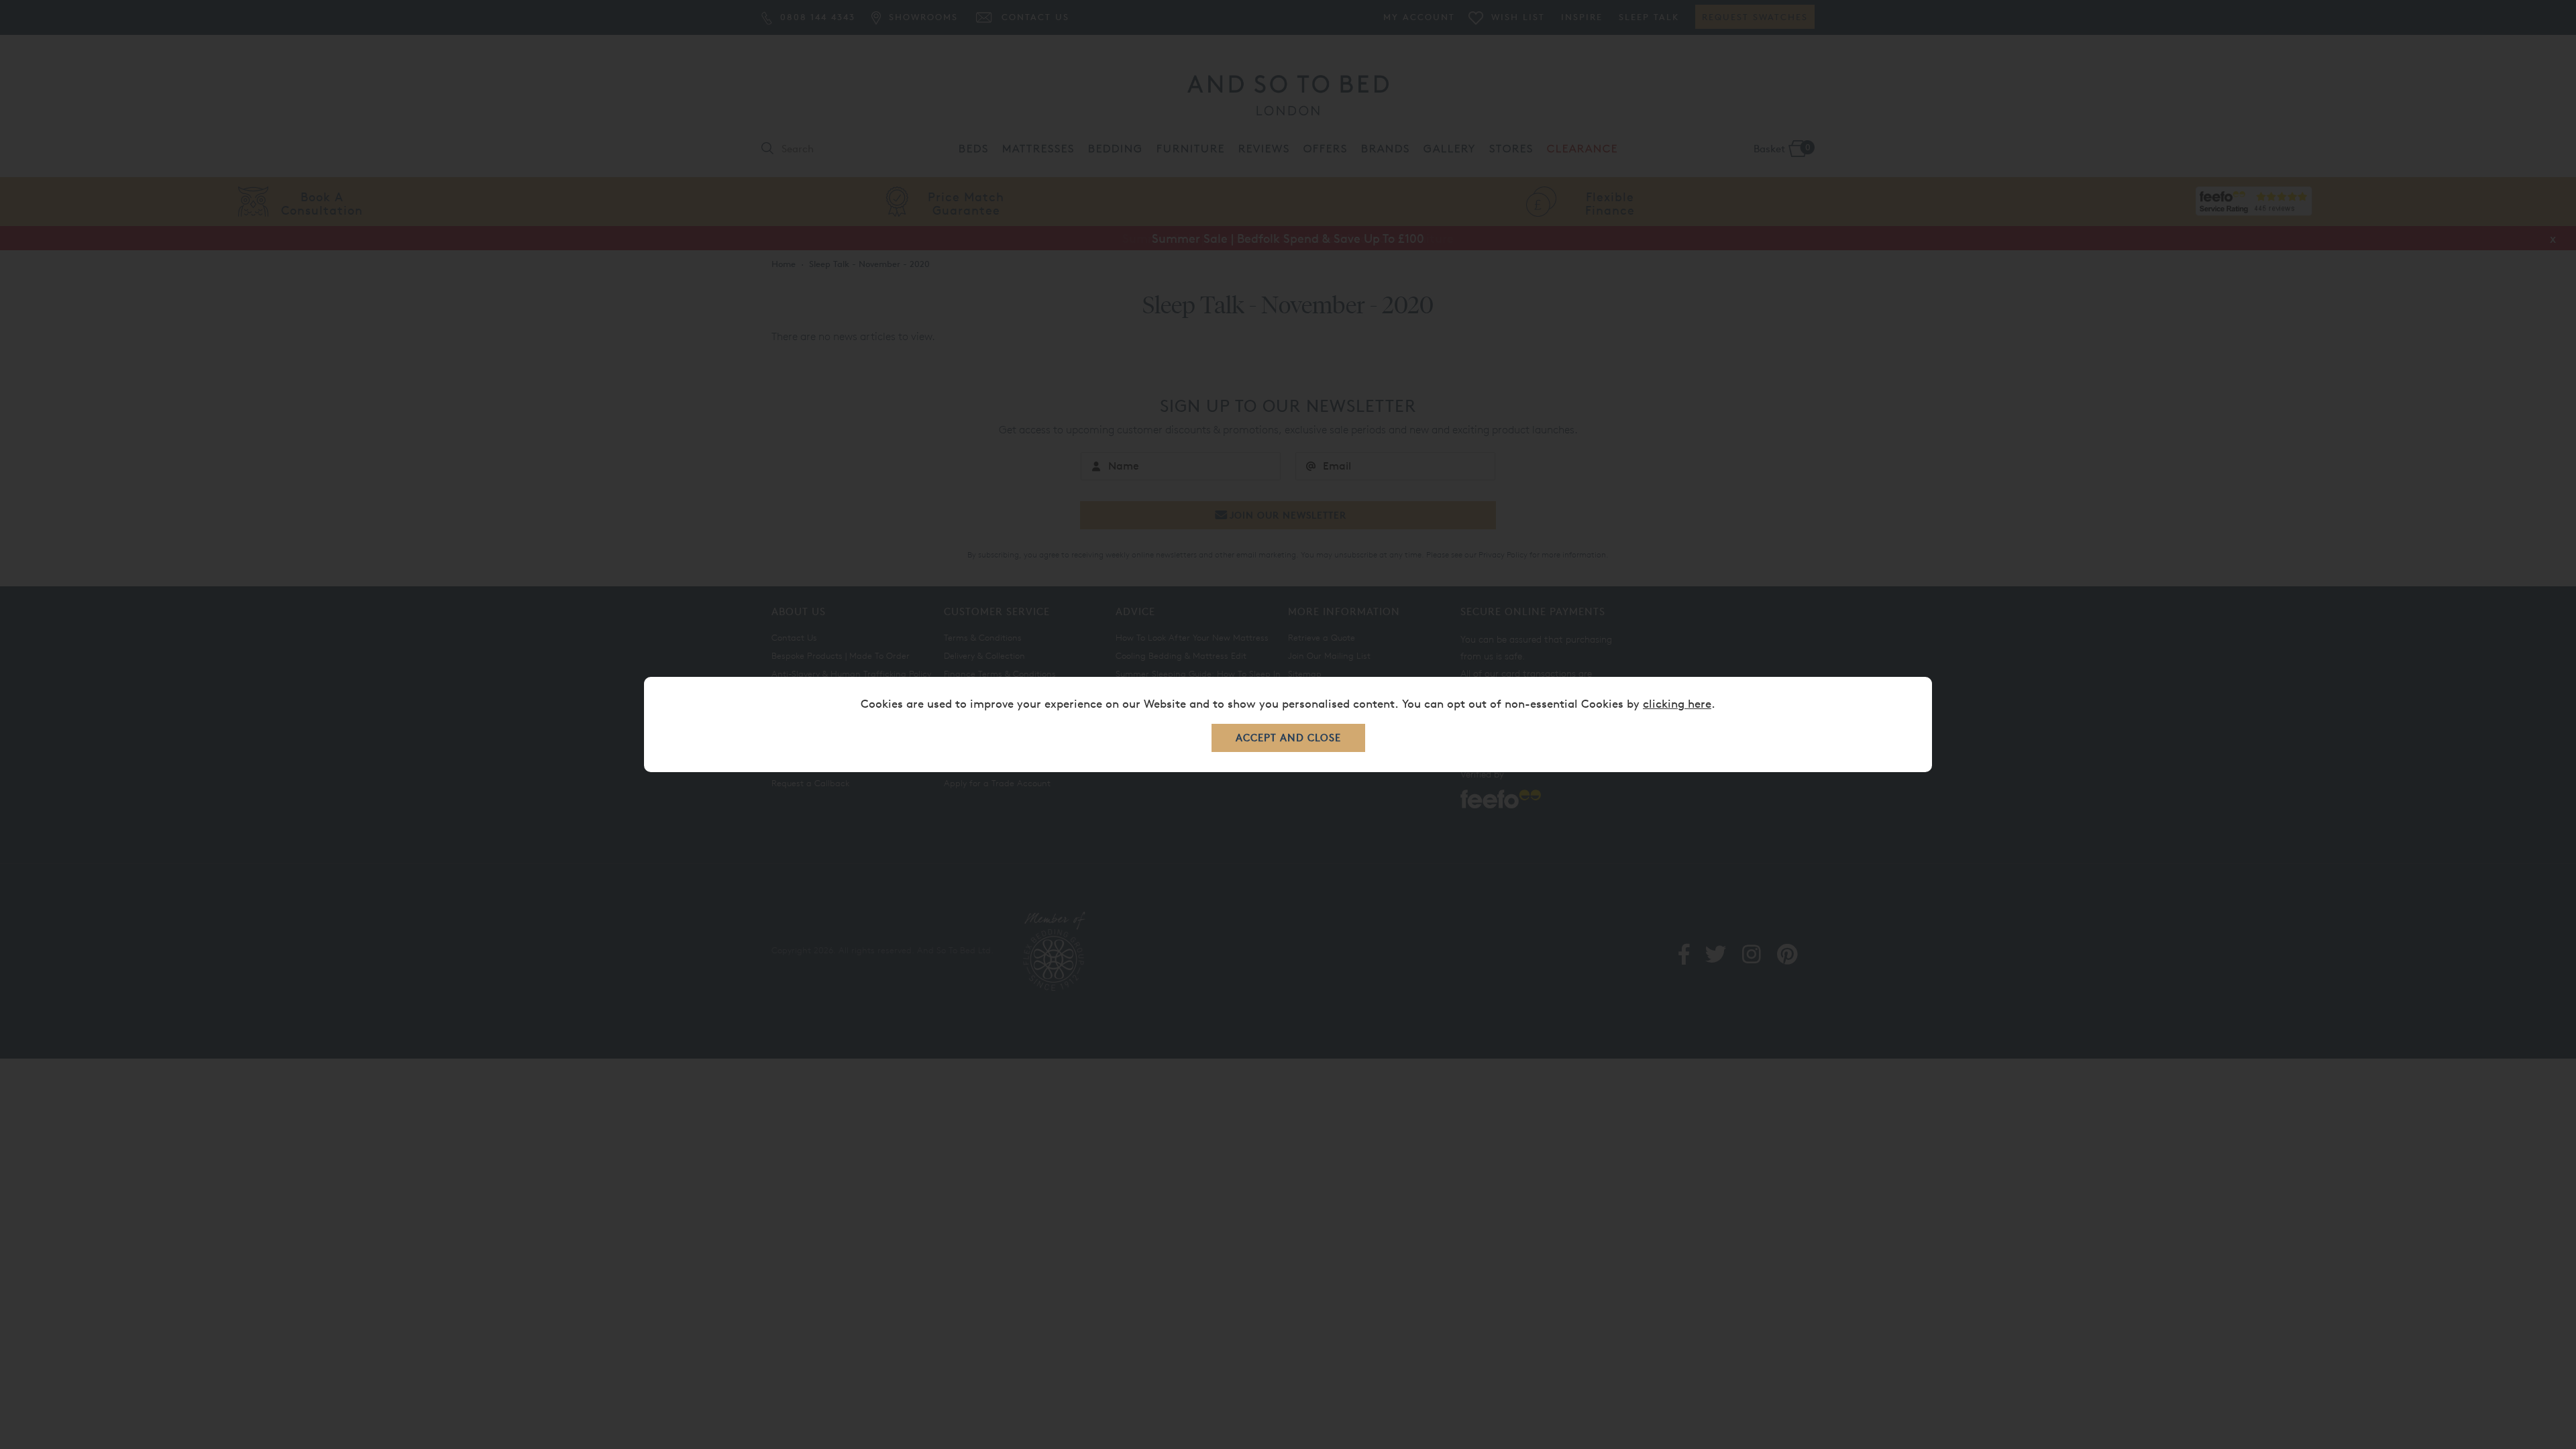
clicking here (1677, 703)
